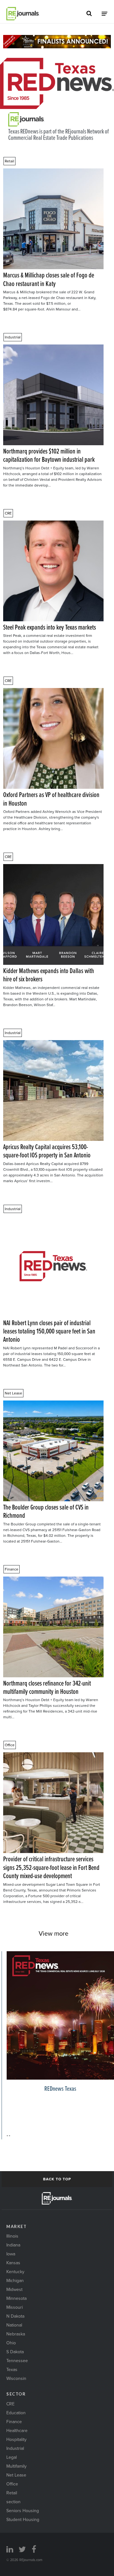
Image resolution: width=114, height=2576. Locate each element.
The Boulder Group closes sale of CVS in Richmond (46, 1511)
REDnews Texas (60, 2088)
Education (16, 2413)
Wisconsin (16, 2378)
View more (54, 1933)
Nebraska (16, 2334)
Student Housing (23, 2519)
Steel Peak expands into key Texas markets (50, 627)
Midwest (14, 2289)
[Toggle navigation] (104, 14)
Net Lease (13, 1393)
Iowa (11, 2254)
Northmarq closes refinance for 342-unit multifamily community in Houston (47, 1687)
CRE (8, 513)
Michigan (15, 2280)
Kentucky (15, 2272)
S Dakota (15, 2352)
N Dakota (15, 2316)
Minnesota (16, 2298)
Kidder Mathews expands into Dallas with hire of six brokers (49, 975)
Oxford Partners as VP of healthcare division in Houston (51, 799)
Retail (9, 161)
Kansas (13, 2263)
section (13, 2502)
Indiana (13, 2245)
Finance (12, 1569)
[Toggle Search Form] (89, 14)
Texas (12, 2369)
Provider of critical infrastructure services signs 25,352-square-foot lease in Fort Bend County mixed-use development (51, 1867)
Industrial (13, 337)
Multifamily (16, 2466)
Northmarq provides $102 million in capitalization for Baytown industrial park (49, 455)
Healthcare (17, 2430)
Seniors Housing (23, 2511)
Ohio (11, 2343)
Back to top (57, 2179)
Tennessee (17, 2361)
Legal (12, 2457)
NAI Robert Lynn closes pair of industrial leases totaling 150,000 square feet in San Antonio (49, 1331)
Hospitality (16, 2439)
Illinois (12, 2236)
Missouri (15, 2307)
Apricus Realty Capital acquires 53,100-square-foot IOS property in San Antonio (47, 1151)
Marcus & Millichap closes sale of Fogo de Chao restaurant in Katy (49, 279)
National (14, 2325)
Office (10, 1745)
